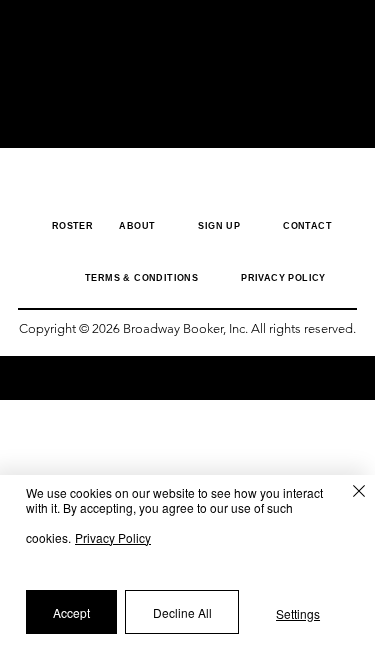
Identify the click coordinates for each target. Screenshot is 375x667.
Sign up (219, 226)
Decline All (182, 612)
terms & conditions (141, 278)
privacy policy (283, 278)
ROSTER (78, 226)
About (137, 226)
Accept (71, 612)
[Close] (349, 495)
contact (307, 226)
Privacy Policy (113, 537)
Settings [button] (298, 613)
